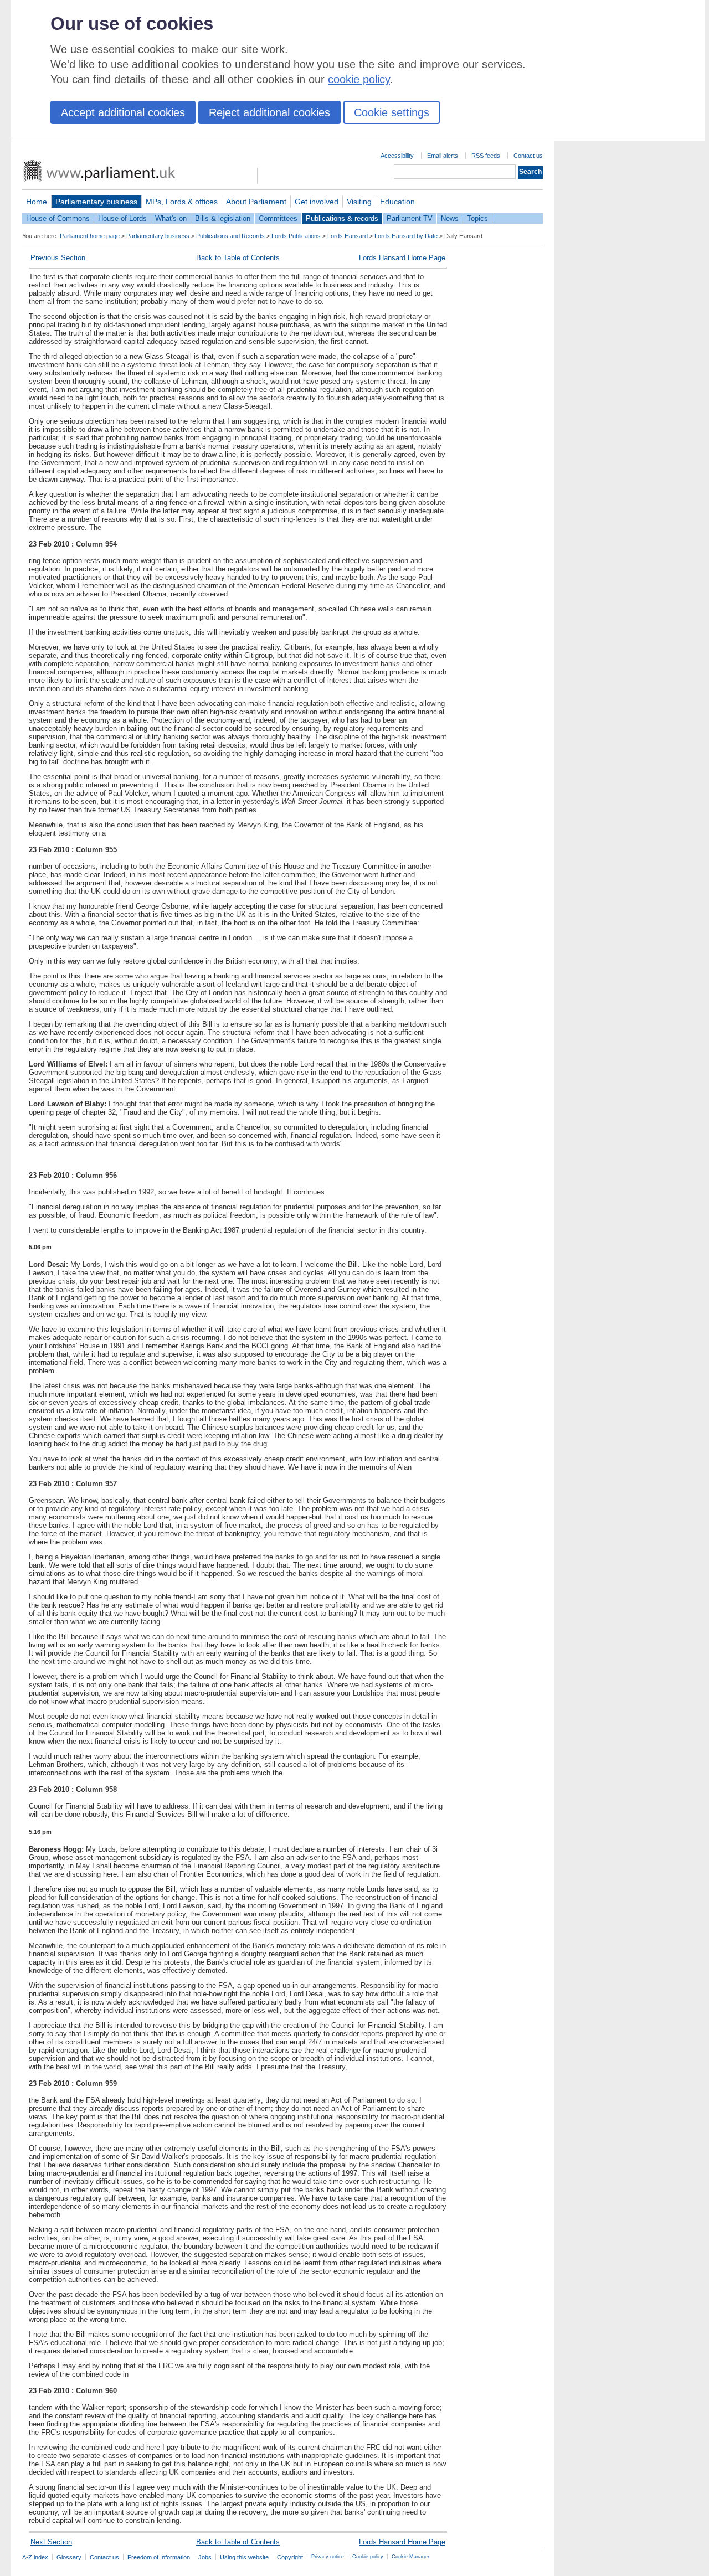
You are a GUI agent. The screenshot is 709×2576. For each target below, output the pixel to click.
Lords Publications (296, 236)
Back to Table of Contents (238, 258)
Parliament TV (410, 218)
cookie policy (359, 79)
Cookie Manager (410, 2557)
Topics (477, 218)
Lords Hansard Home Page (402, 258)
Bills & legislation (223, 218)
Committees (278, 218)
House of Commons (58, 218)
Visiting (359, 202)
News (450, 218)
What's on (171, 218)
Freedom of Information (159, 2557)
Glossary (69, 2557)
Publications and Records (230, 236)
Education (397, 202)
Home (37, 202)
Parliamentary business (96, 202)
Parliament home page (90, 236)
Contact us (528, 156)
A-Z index (35, 2557)
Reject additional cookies (269, 112)
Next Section (51, 2542)
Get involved (317, 202)
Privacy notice (328, 2557)
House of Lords (122, 218)
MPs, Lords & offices (182, 202)
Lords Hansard (348, 236)
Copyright (290, 2557)
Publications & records (342, 218)
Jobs (205, 2557)
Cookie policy (368, 2557)
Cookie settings (392, 112)
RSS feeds (486, 156)
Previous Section (58, 258)
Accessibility (397, 156)
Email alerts (443, 156)
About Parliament (256, 202)
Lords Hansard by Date (406, 236)
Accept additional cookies (123, 112)
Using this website (244, 2557)
